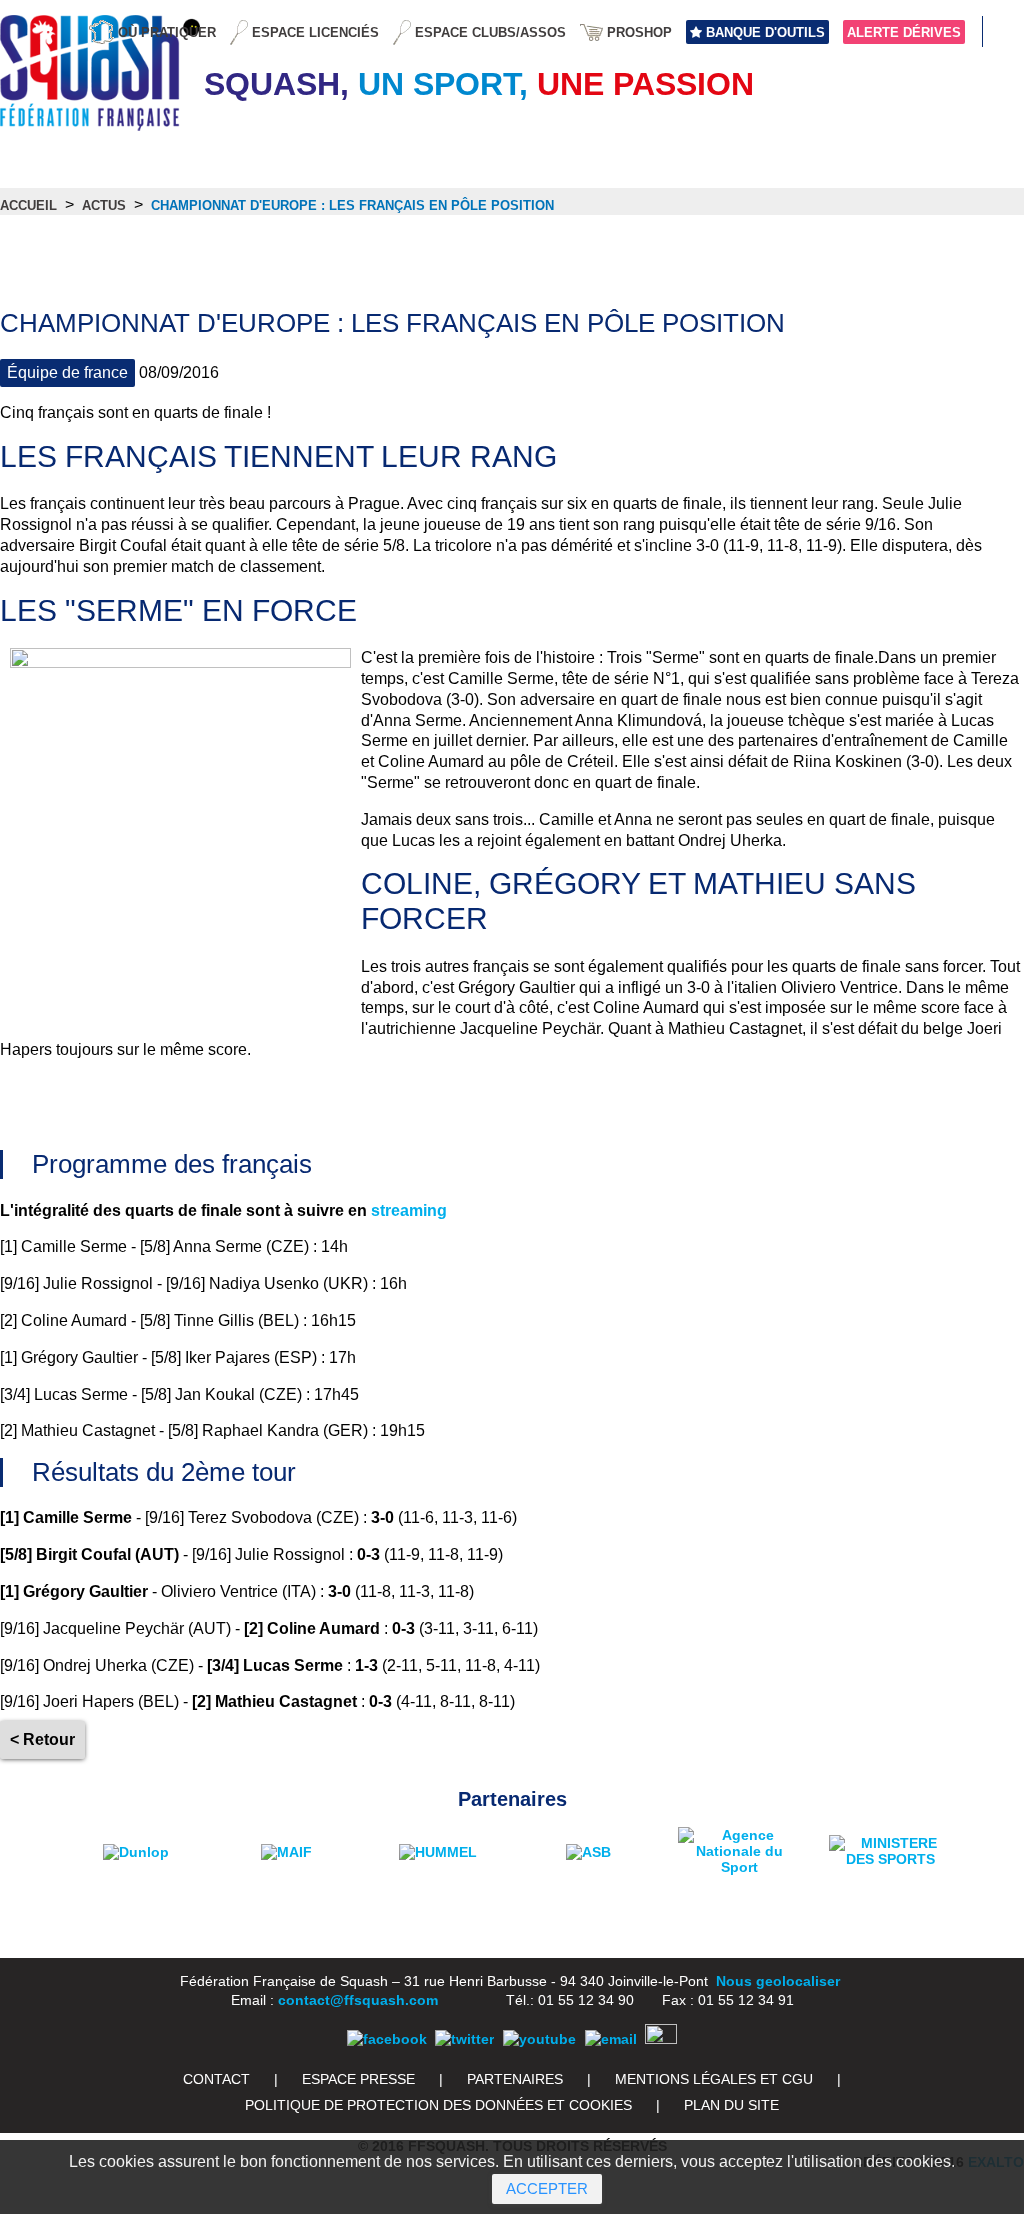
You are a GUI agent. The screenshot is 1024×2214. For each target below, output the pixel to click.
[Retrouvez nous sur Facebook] (387, 2039)
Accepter (547, 2188)
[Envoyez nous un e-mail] (611, 2039)
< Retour (42, 1739)
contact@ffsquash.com (358, 2000)
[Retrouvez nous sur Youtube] (539, 2039)
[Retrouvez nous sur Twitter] (464, 2039)
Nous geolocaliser (778, 1981)
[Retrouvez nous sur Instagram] (661, 2039)
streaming (409, 1210)
